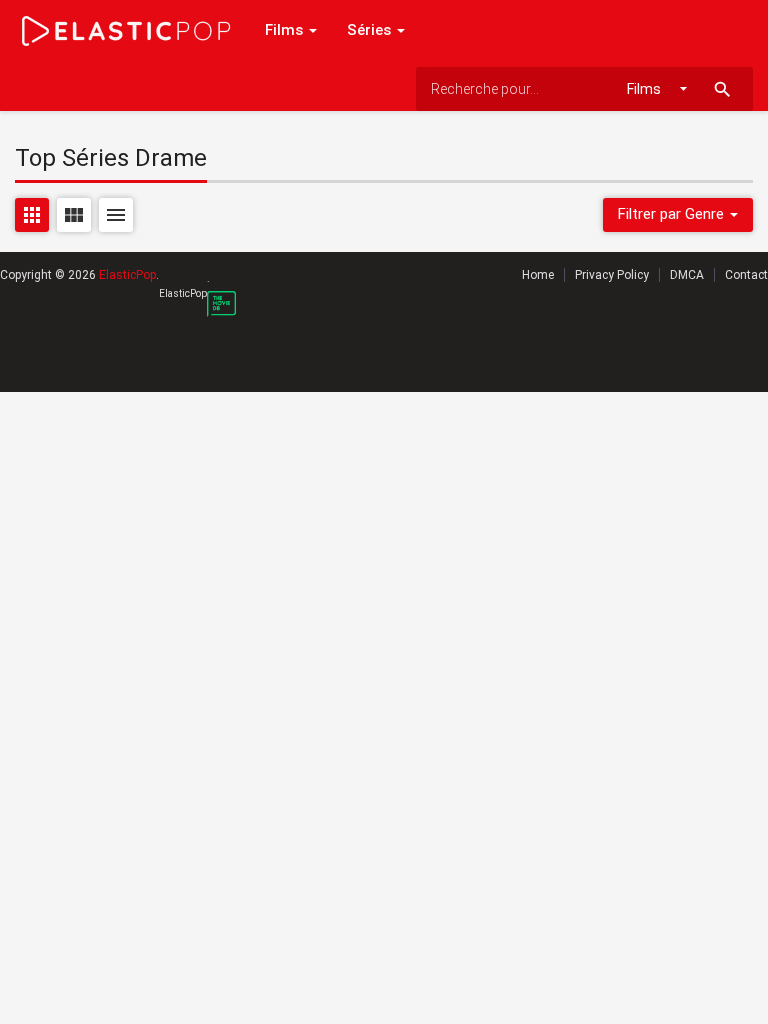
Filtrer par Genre (673, 214)
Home (538, 275)
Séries (371, 30)
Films (286, 30)
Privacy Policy (612, 275)
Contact (746, 275)
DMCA (687, 275)
